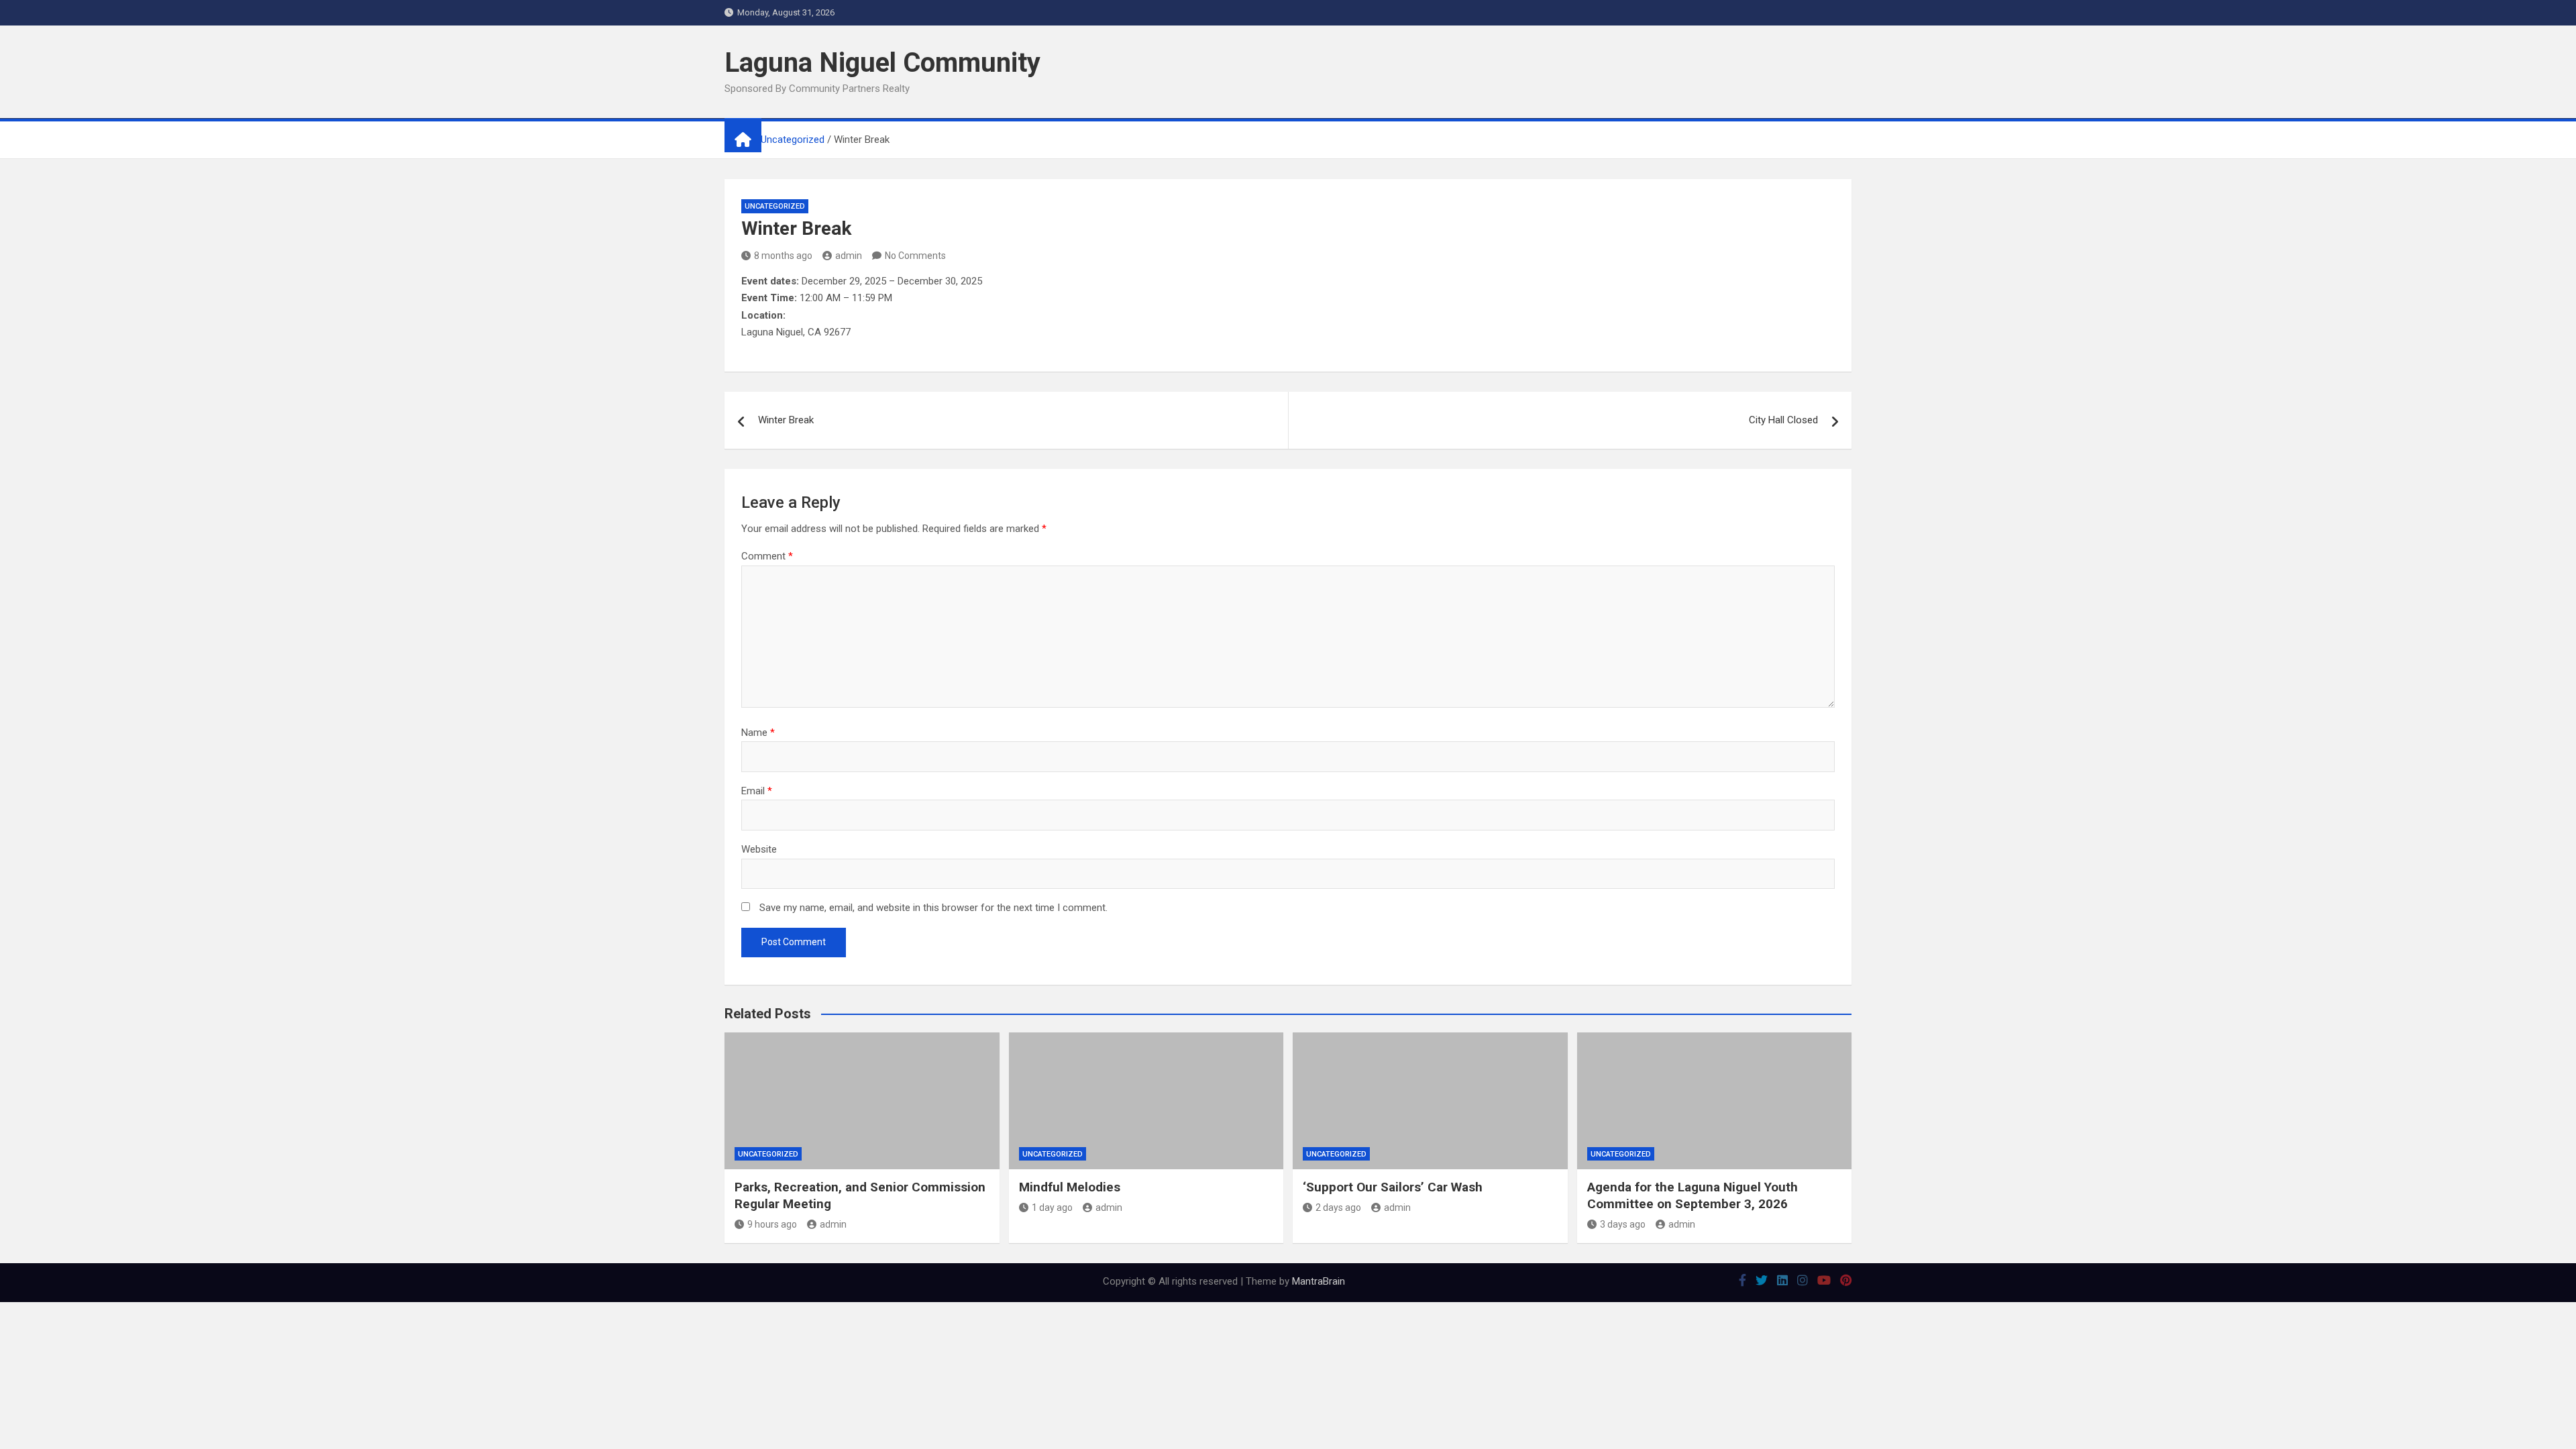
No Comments (915, 256)
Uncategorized (775, 206)
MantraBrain (1319, 1281)
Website (759, 849)
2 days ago (1338, 1207)
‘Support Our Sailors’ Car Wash (1393, 1187)
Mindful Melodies (1070, 1187)
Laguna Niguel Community (882, 63)
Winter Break (786, 420)
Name (758, 733)
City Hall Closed (1783, 420)
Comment (767, 556)
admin (849, 256)
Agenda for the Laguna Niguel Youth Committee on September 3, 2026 (1693, 1195)
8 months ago (783, 256)
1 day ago (1052, 1207)
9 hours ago (772, 1224)
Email (757, 791)
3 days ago (1623, 1224)
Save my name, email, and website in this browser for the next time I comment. (933, 908)
